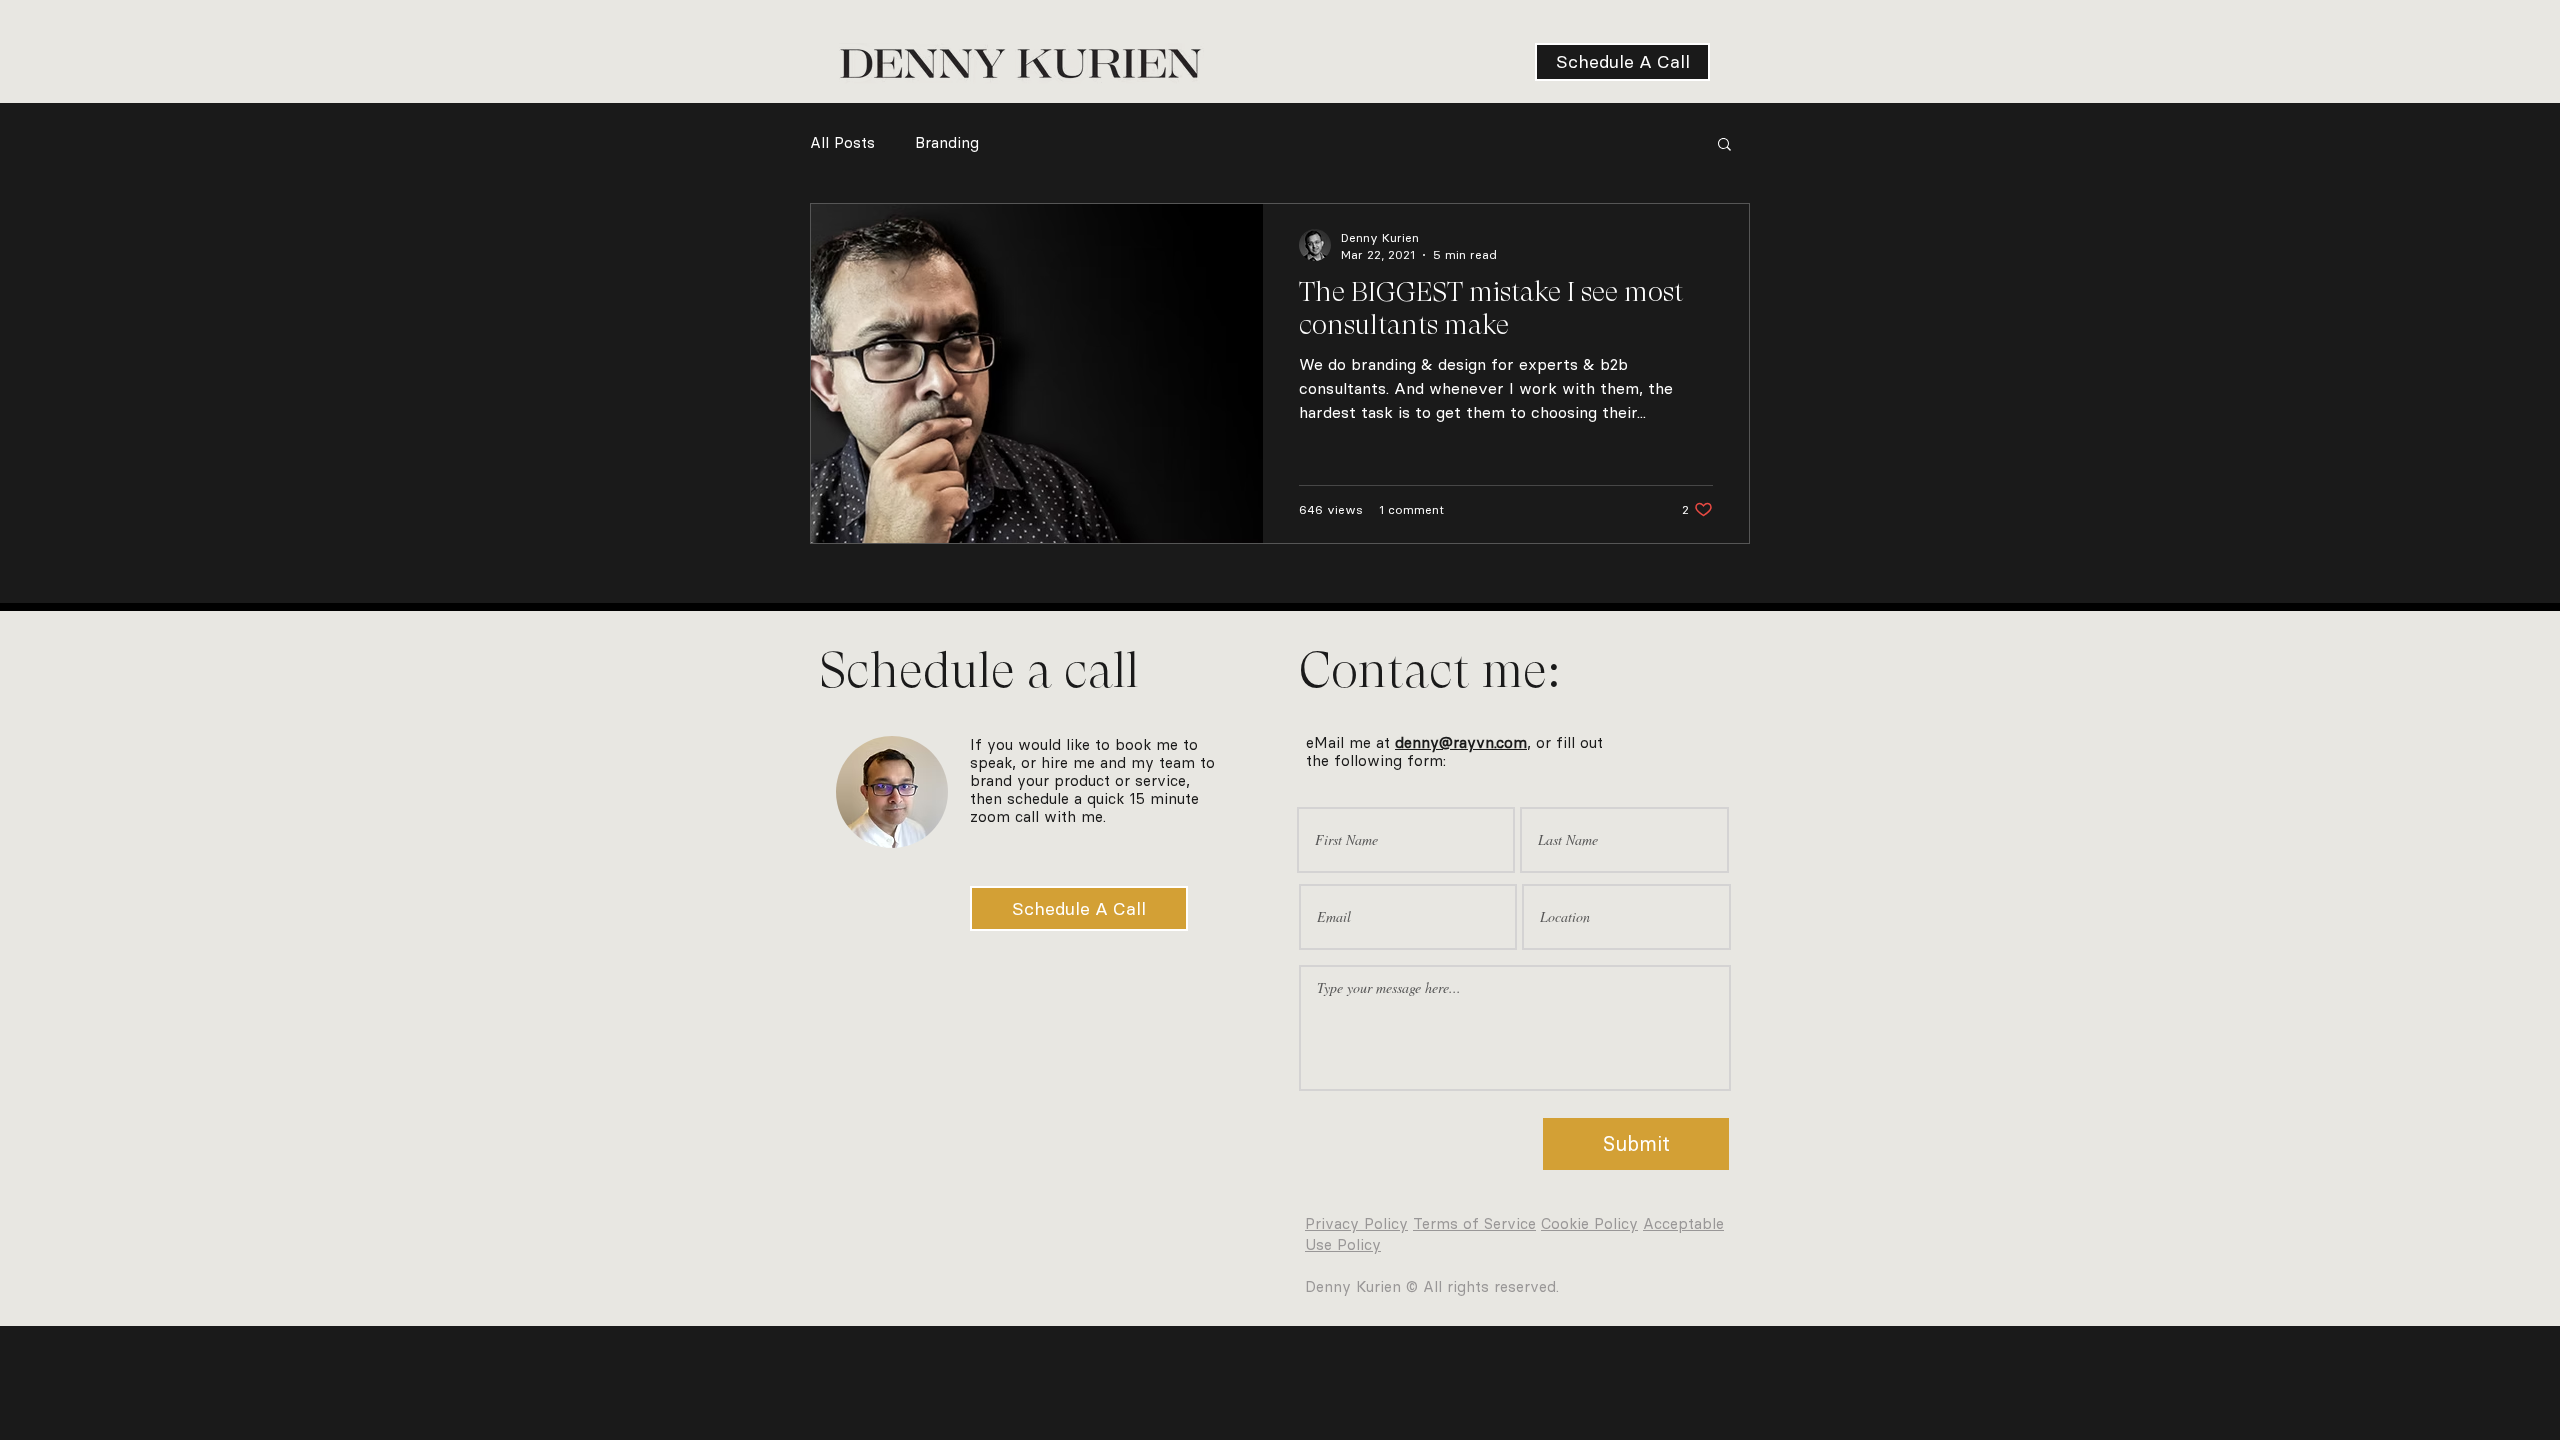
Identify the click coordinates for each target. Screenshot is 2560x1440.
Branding (947, 143)
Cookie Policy (1589, 1224)
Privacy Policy (1356, 1224)
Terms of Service (1474, 1224)
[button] (1724, 145)
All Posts (842, 143)
